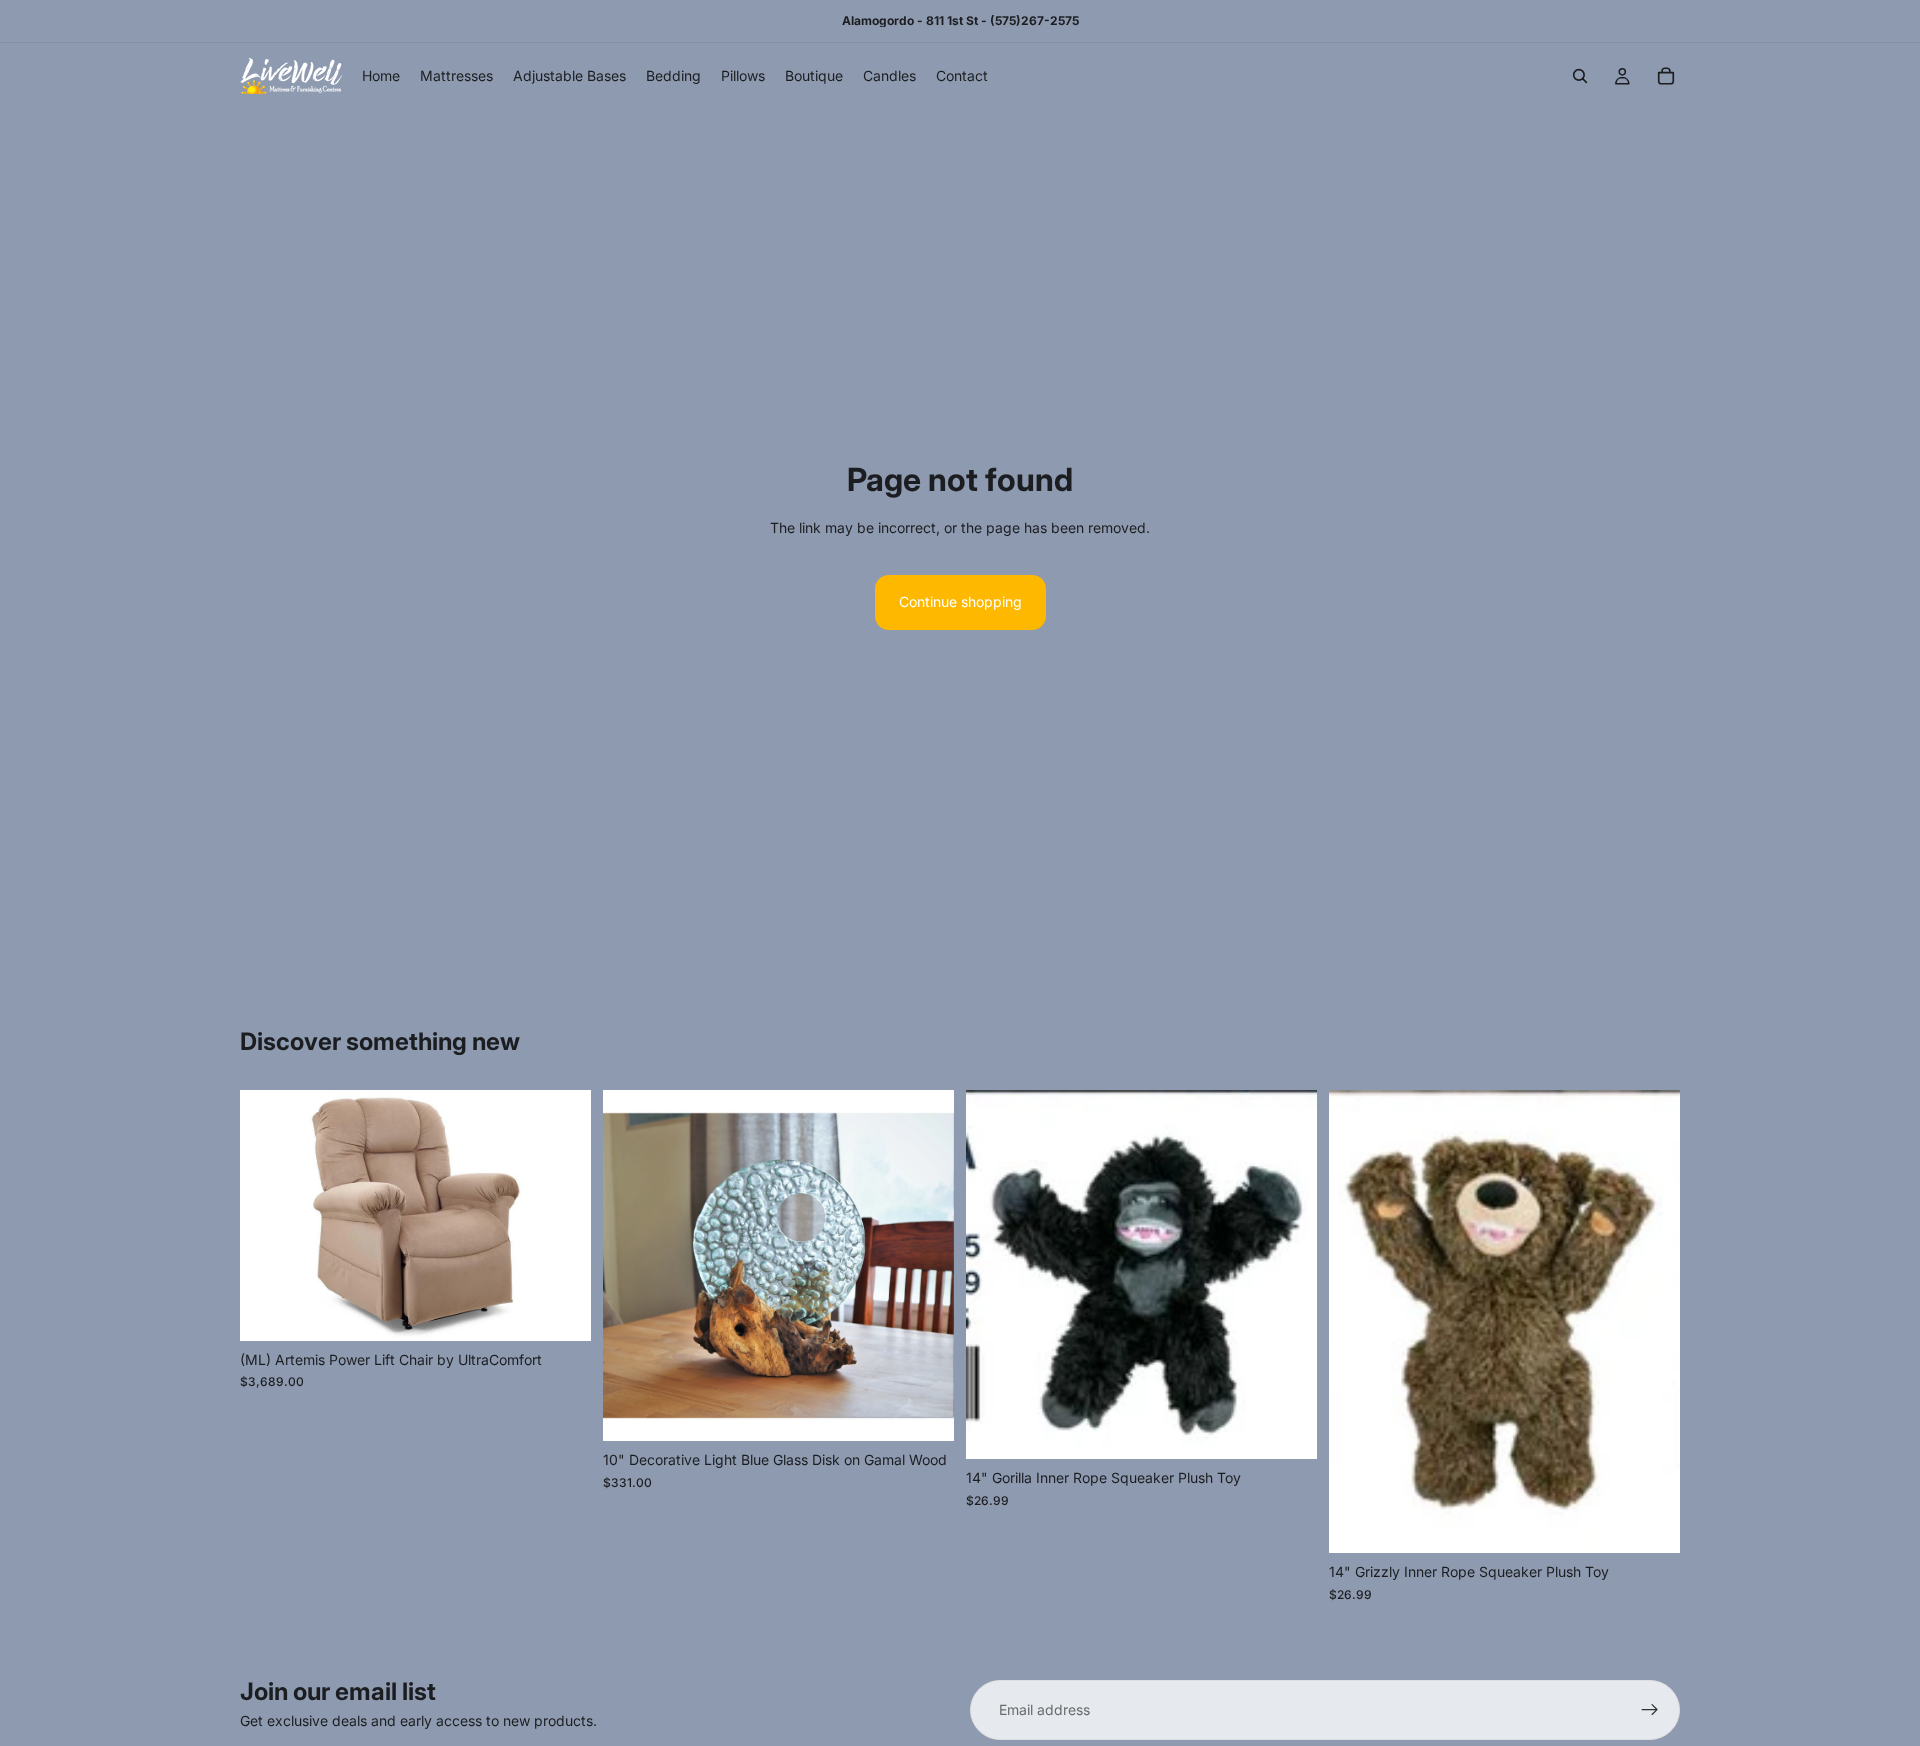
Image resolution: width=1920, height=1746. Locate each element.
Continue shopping (960, 601)
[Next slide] (561, 1216)
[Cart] (1666, 76)
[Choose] (560, 1310)
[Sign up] (1650, 1710)
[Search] (1580, 76)
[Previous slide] (270, 1216)
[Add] (923, 1411)
